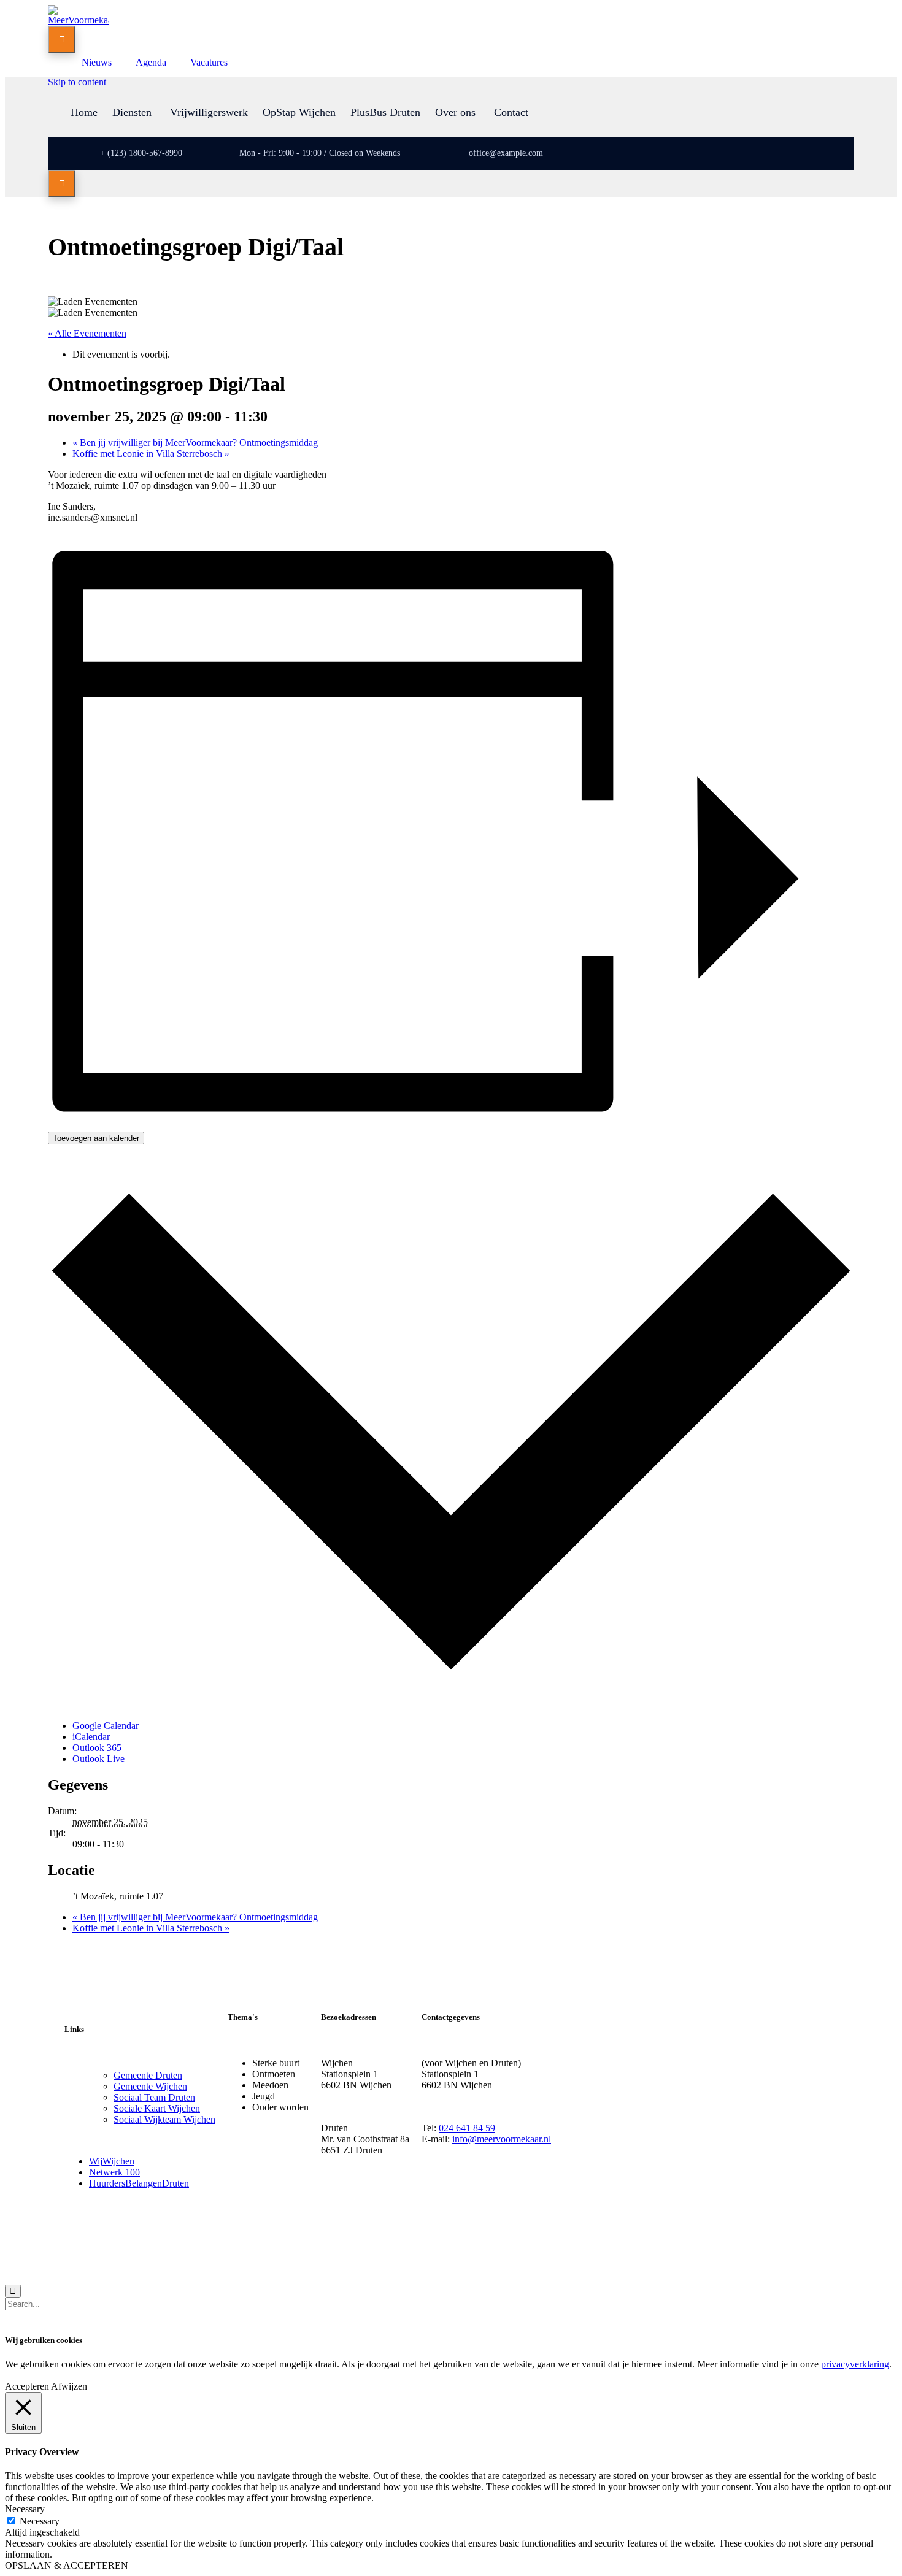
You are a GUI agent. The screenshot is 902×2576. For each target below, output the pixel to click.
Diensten (132, 112)
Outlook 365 (97, 1748)
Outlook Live (98, 1759)
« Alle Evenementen (87, 333)
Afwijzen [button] (69, 2386)
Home (84, 112)
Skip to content (77, 82)
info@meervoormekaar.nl (502, 2139)
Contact (511, 112)
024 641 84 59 (467, 2128)
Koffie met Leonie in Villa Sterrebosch (151, 454)
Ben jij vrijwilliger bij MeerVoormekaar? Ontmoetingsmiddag (195, 443)
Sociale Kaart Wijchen (157, 2108)
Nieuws (97, 62)
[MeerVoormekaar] (79, 20)
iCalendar (91, 1737)
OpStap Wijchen (299, 112)
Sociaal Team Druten (154, 2097)
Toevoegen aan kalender (96, 1138)
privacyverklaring (855, 2364)
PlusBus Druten (385, 112)
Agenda (151, 62)
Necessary (40, 2521)
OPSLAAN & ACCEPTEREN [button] (67, 2565)
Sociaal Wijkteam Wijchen (164, 2119)
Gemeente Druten (148, 2075)
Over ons (455, 112)
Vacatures (209, 62)
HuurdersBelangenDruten (139, 2183)
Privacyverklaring (169, 2252)
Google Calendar (106, 1726)
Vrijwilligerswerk (209, 112)
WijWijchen (112, 2161)
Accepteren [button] (27, 2386)
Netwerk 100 (114, 2172)
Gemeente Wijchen (150, 2086)
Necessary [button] (25, 2509)
